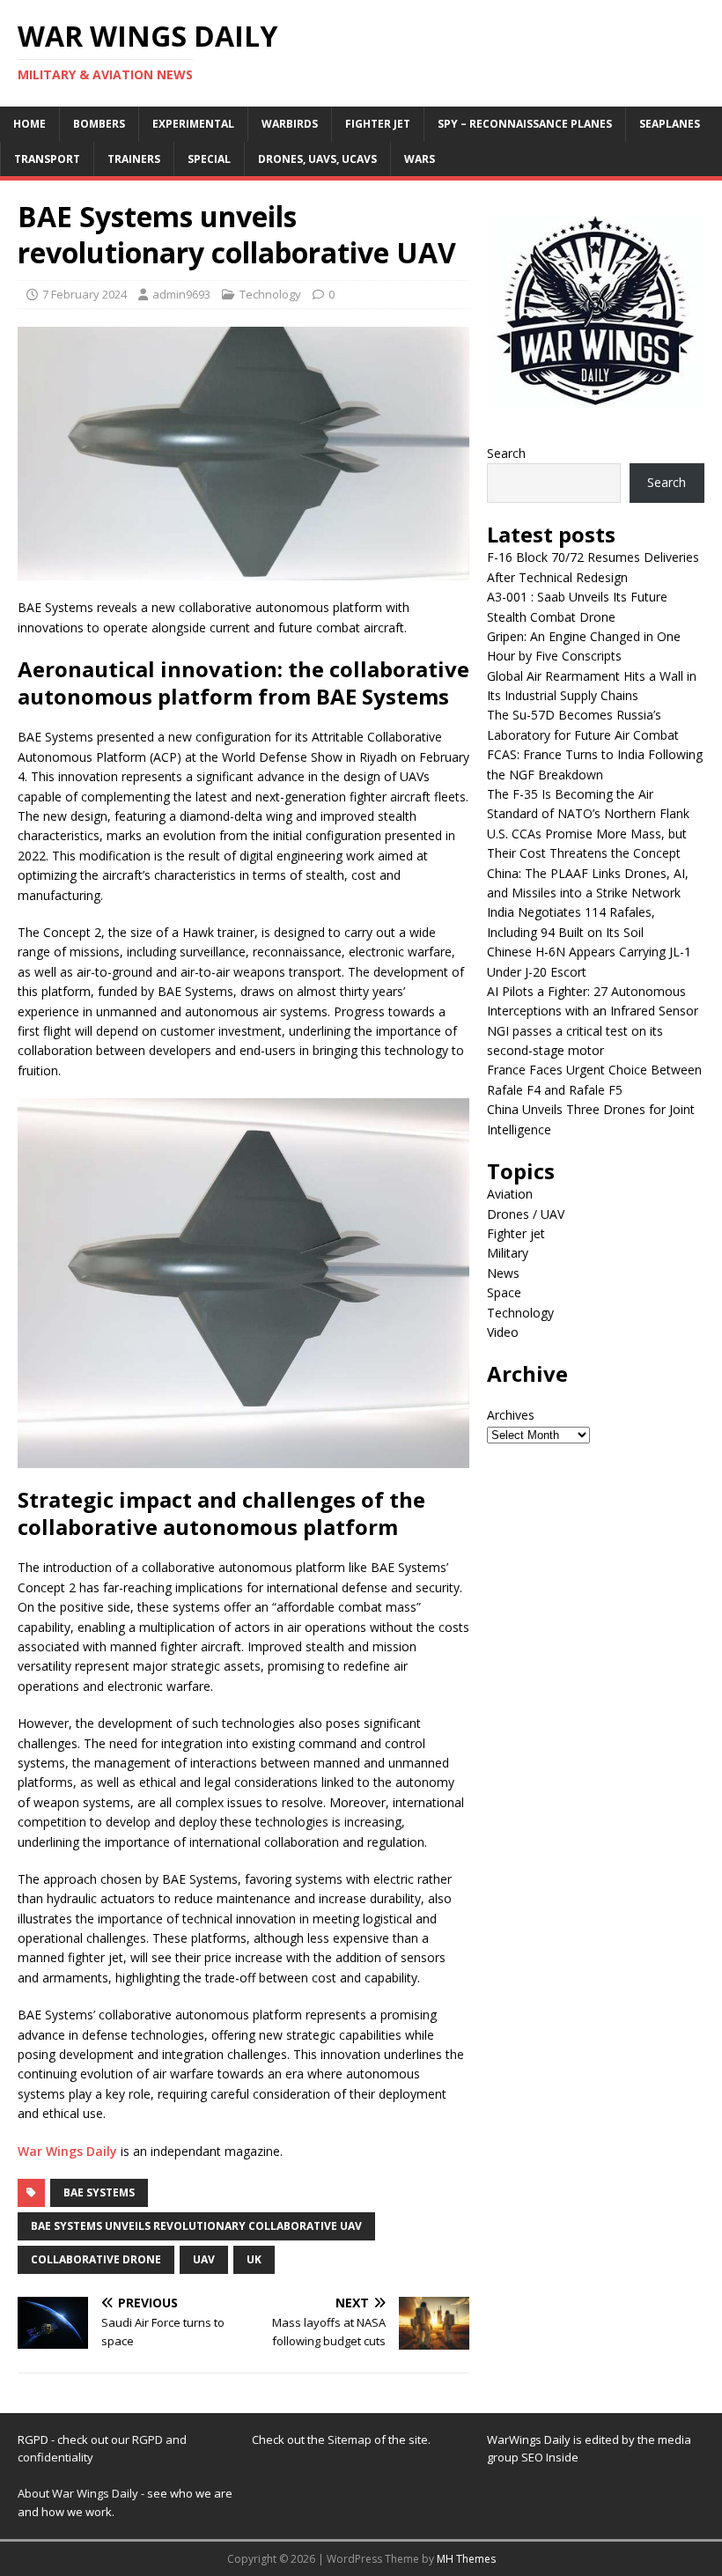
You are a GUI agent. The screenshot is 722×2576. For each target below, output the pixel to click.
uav (204, 2259)
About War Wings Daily (78, 2493)
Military (508, 1253)
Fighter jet (378, 124)
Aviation (510, 1194)
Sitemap (351, 2439)
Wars (420, 159)
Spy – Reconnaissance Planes (525, 124)
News (503, 1273)
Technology (270, 294)
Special (209, 159)
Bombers (99, 124)
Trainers (134, 159)
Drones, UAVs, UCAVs (317, 159)
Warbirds (290, 124)
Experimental (193, 124)
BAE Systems (99, 2192)
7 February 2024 (85, 294)
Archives (511, 1415)
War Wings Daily (67, 2151)
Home (29, 124)
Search (506, 453)
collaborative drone (96, 2259)
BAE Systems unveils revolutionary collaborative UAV (196, 2226)
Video (503, 1332)
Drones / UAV (526, 1214)
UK (254, 2259)
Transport (47, 159)
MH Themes (466, 2559)
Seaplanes (670, 124)
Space (504, 1292)
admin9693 (181, 294)
